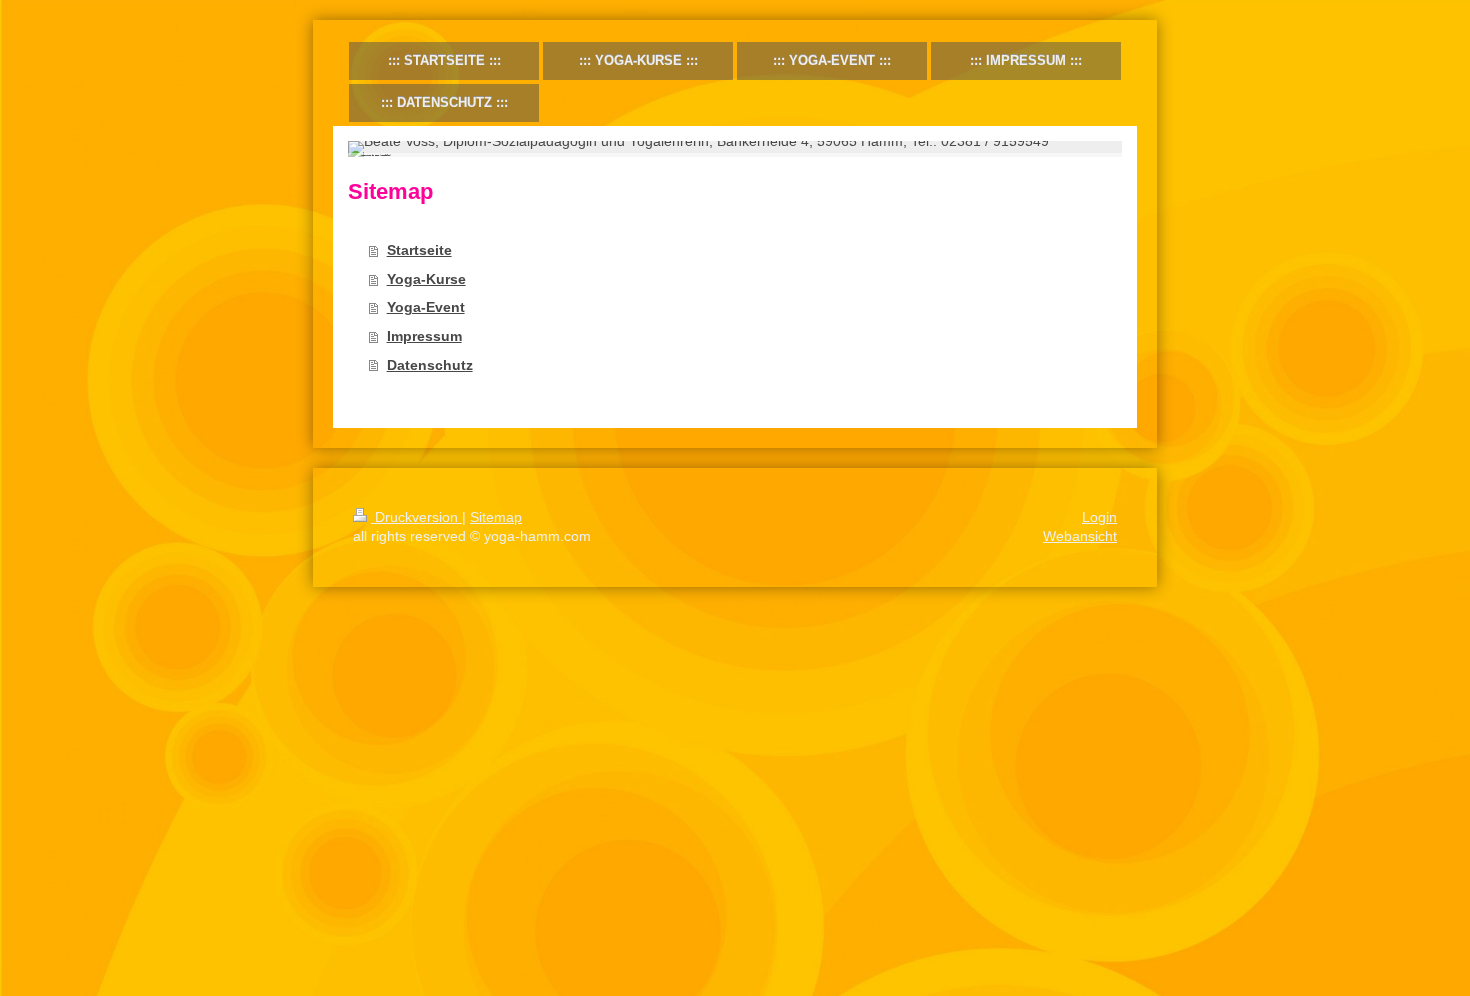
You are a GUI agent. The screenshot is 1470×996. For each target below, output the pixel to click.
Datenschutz (430, 365)
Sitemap (496, 517)
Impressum (424, 336)
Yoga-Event (426, 307)
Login (1099, 517)
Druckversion (416, 517)
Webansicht (1080, 536)
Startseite (419, 250)
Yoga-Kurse (426, 279)
